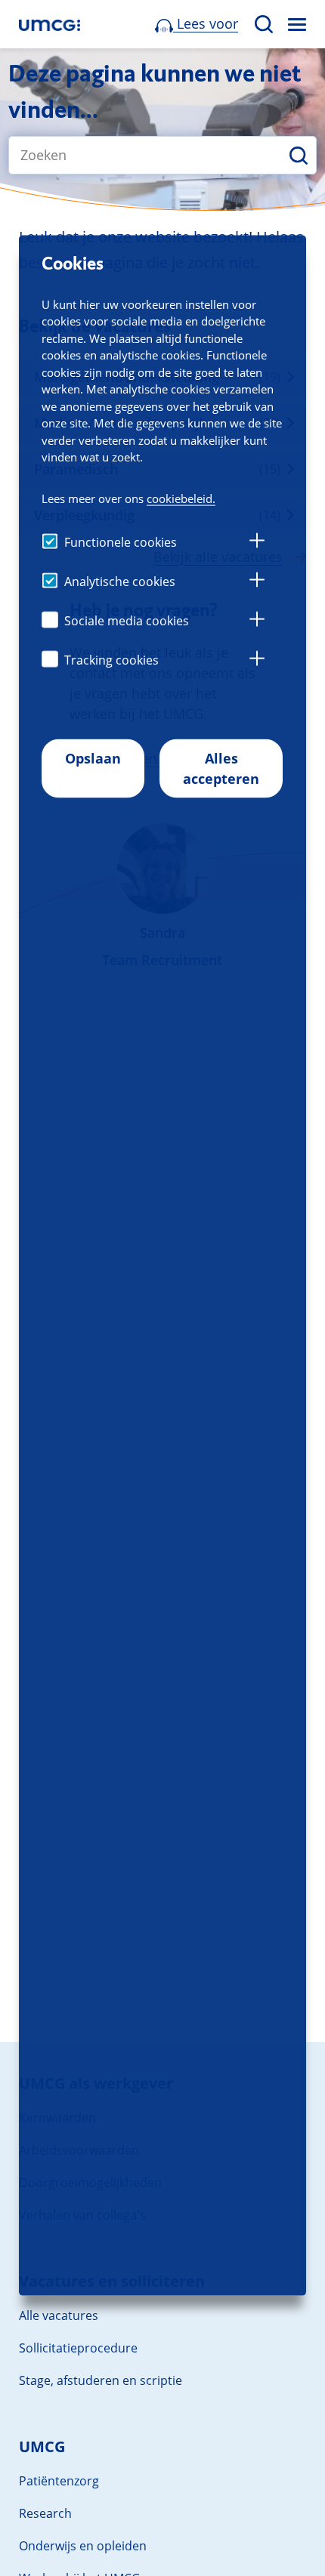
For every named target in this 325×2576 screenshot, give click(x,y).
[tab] (257, 542)
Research (45, 2513)
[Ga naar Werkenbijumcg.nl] (50, 25)
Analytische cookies (120, 581)
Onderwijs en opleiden (83, 2546)
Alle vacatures (59, 2315)
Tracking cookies (111, 659)
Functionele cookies (121, 541)
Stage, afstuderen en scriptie (101, 2380)
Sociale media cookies (127, 620)
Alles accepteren (221, 768)
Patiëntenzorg (59, 2481)
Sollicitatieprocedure (78, 2348)
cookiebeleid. (181, 498)
